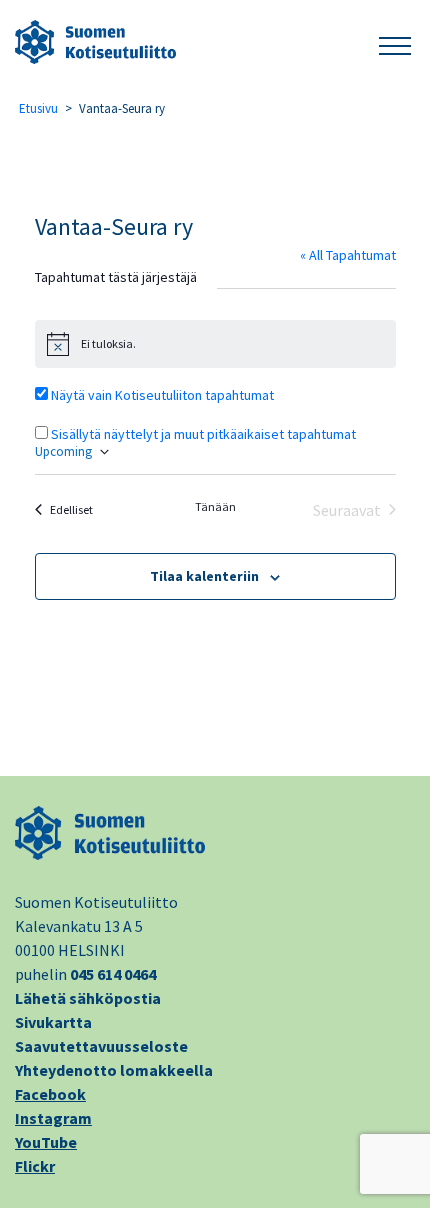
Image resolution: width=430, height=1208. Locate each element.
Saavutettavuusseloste (101, 1046)
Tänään (215, 506)
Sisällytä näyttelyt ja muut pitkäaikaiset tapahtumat (203, 434)
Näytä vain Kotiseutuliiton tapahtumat (162, 395)
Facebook (50, 1094)
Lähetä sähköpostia (88, 998)
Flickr (35, 1166)
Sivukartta (53, 1022)
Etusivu (38, 108)
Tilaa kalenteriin (204, 576)
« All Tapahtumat (348, 255)
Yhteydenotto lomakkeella (114, 1070)
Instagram (53, 1118)
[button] (395, 42)
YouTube (46, 1142)
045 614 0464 (113, 974)
